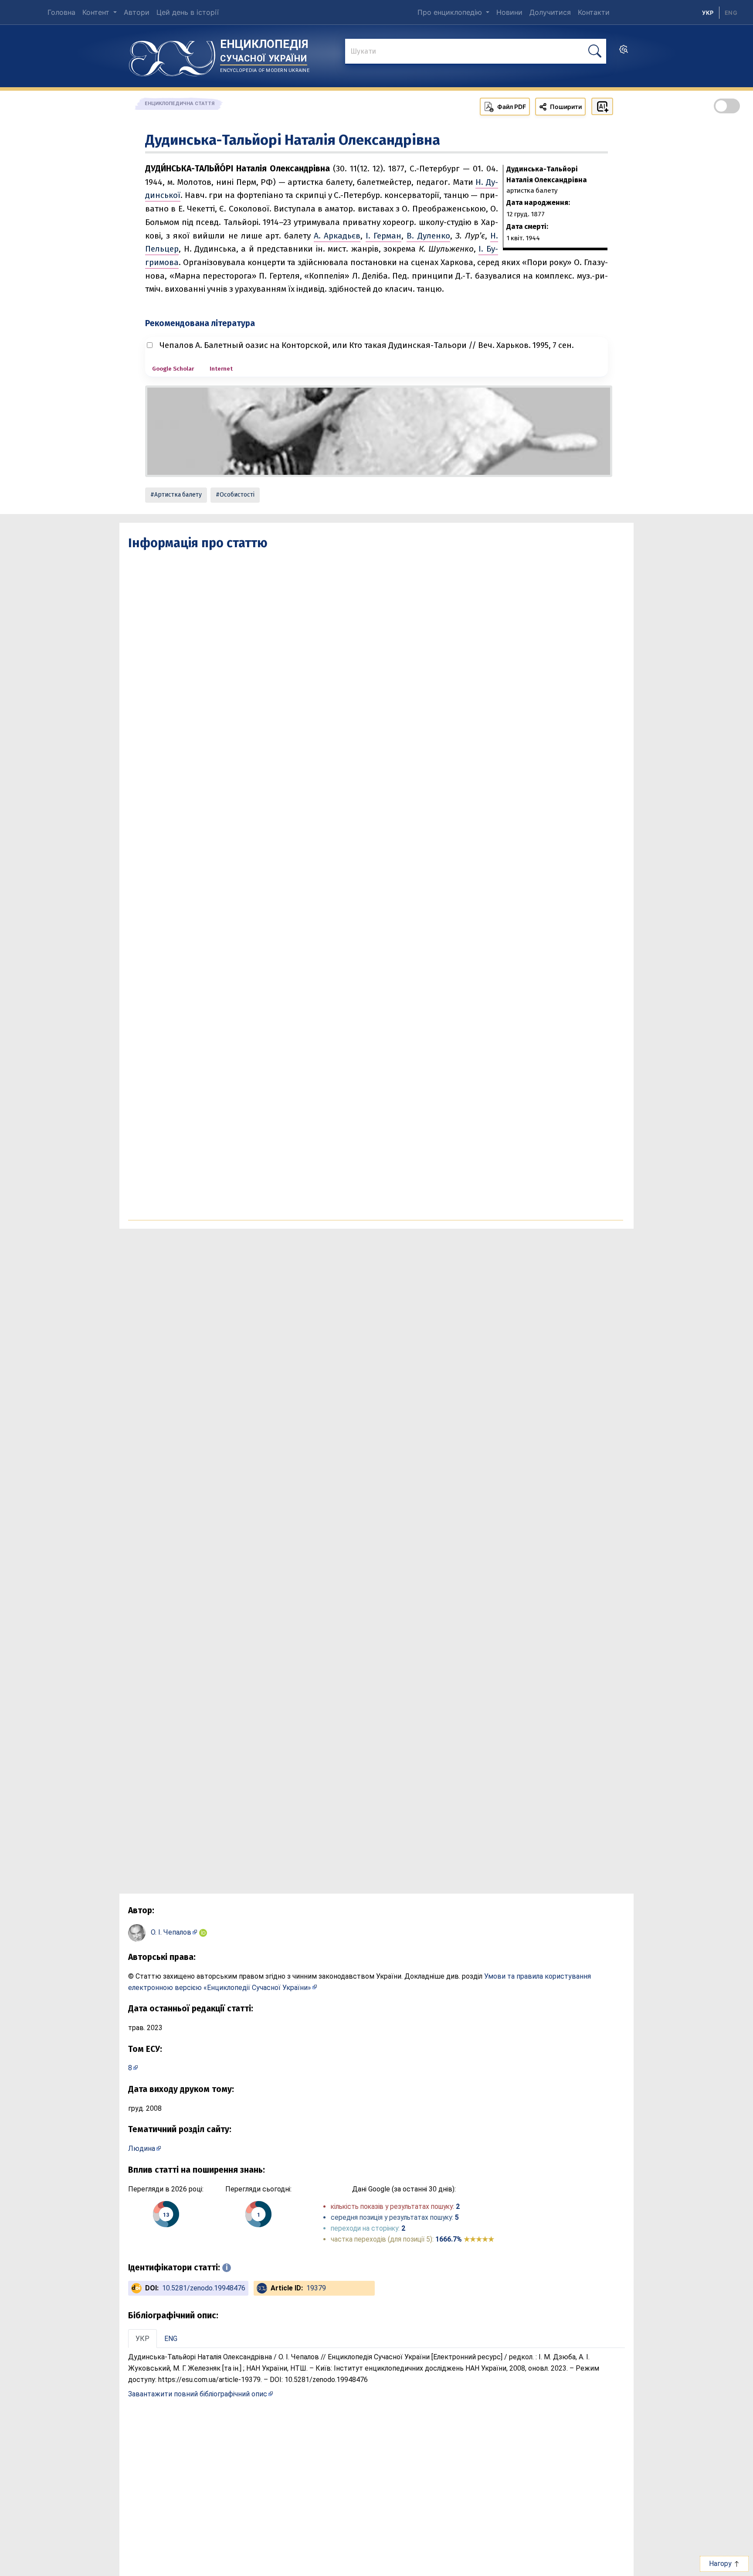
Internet (221, 369)
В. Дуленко (428, 236)
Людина (142, 2148)
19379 (316, 2288)
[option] (731, 13)
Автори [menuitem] (137, 12)
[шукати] (595, 51)
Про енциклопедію (451, 12)
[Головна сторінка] (172, 55)
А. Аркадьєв (337, 236)
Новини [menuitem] (509, 12)
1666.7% (465, 2239)
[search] (624, 52)
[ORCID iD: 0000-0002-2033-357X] (203, 1932)
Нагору (721, 2564)
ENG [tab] (171, 2339)
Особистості (237, 495)
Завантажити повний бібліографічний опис (198, 2394)
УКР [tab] (142, 2339)
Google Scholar (173, 369)
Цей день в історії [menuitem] (188, 12)
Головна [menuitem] (61, 12)
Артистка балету (178, 495)
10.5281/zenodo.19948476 (204, 2288)
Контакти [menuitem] (594, 12)
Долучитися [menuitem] (550, 12)
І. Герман (383, 236)
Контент (97, 12)
